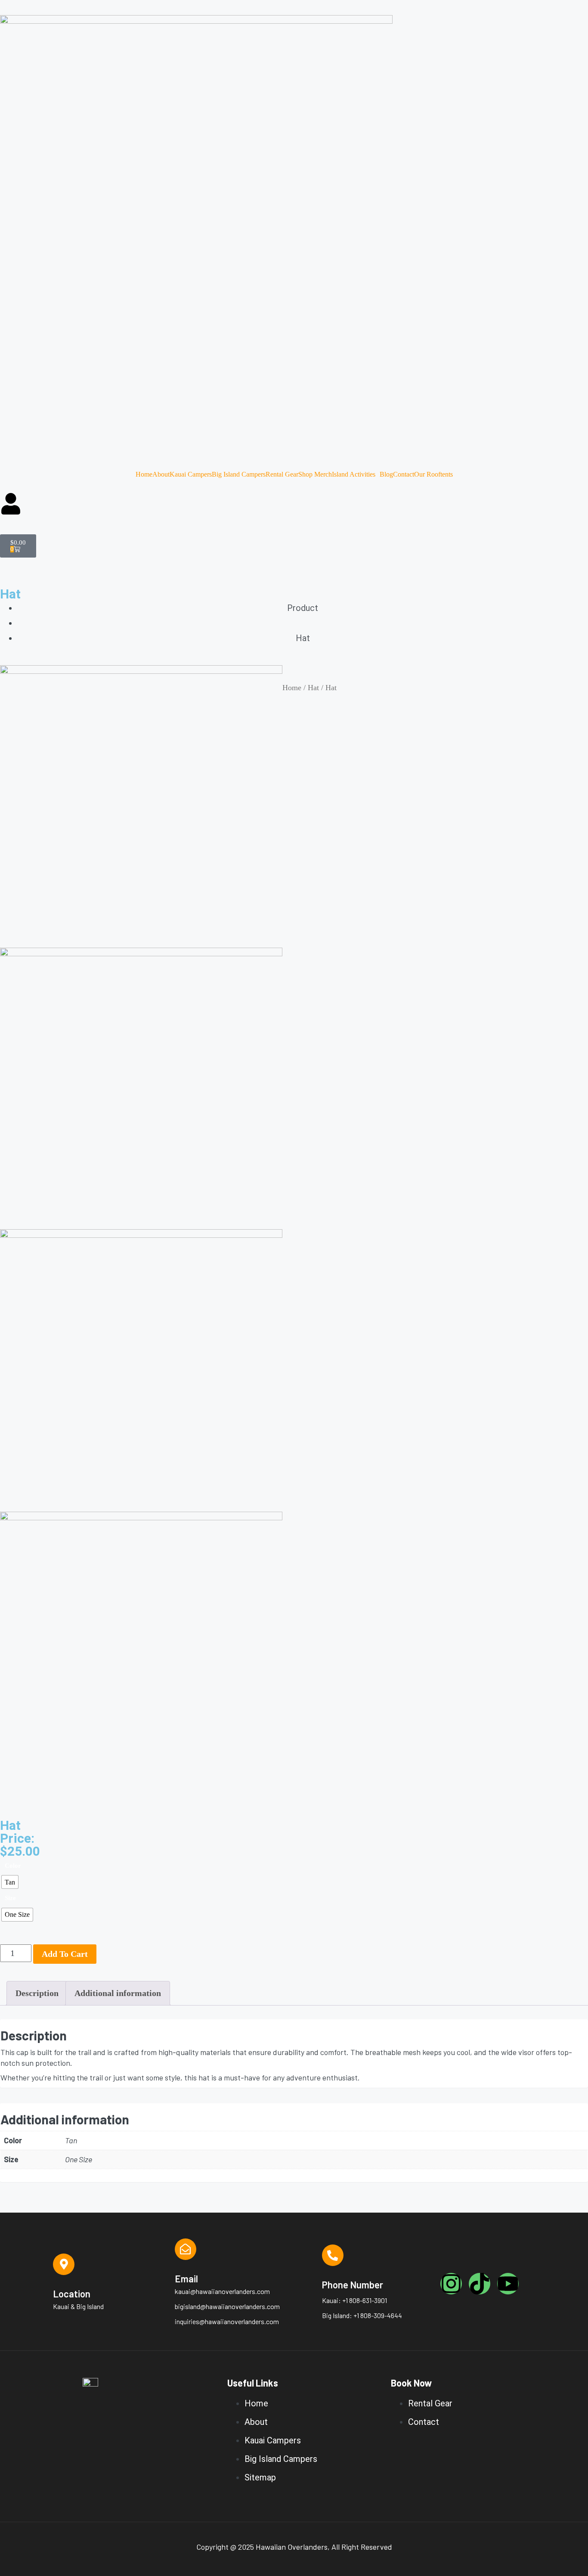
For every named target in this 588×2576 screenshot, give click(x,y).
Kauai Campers (191, 474)
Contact (404, 474)
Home (144, 474)
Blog (386, 474)
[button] (356, 474)
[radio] (10, 1882)
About (161, 474)
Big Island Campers (239, 474)
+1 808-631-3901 (365, 2300)
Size (10, 1898)
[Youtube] (508, 2284)
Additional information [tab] (118, 1993)
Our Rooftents (433, 474)
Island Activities (354, 474)
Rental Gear (282, 474)
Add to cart (65, 1954)
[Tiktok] (480, 2284)
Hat (313, 688)
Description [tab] (37, 1993)
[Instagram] (451, 2284)
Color (13, 1866)
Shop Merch (315, 474)
